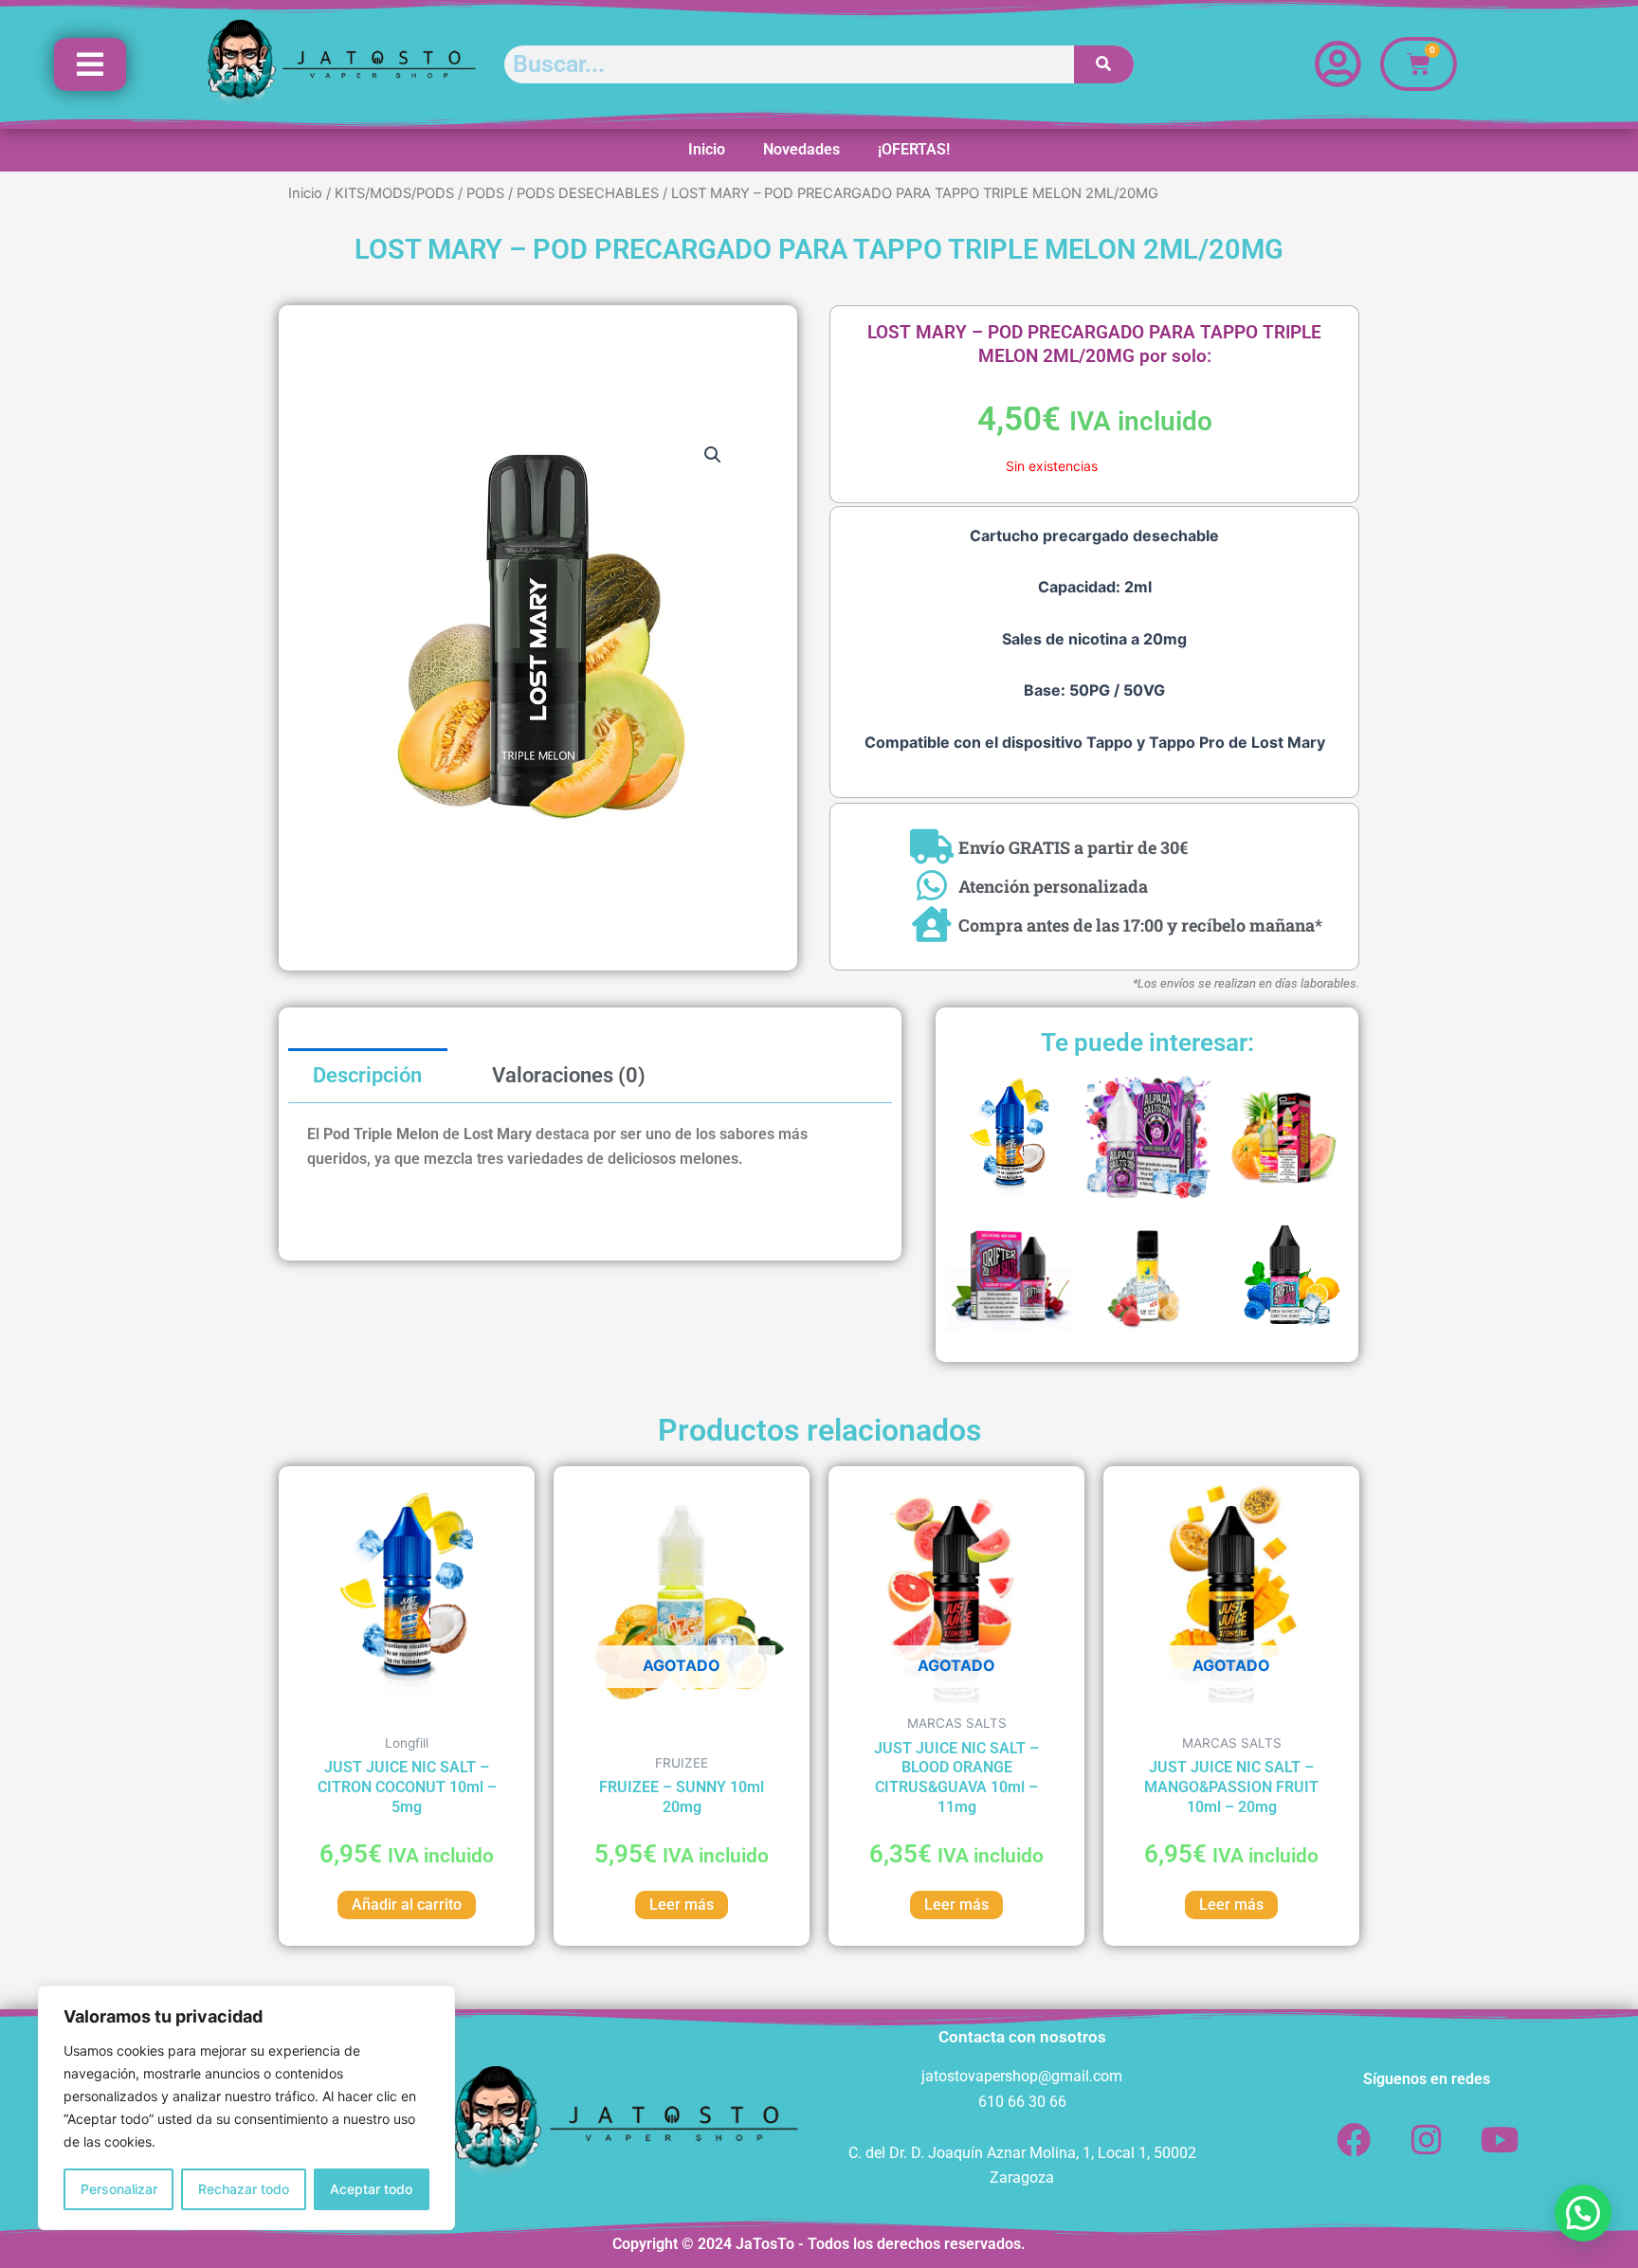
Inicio (707, 149)
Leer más (682, 1905)
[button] (713, 455)
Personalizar (119, 2189)
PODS (485, 193)
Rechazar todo (244, 2189)
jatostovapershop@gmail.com (1022, 2076)
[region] (246, 2108)
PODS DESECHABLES (588, 193)
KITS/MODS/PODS (394, 193)
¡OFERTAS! (914, 149)
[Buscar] (1104, 64)
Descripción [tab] (367, 1075)
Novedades (801, 149)
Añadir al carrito (407, 1905)
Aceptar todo (371, 2189)
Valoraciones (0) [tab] (569, 1075)
